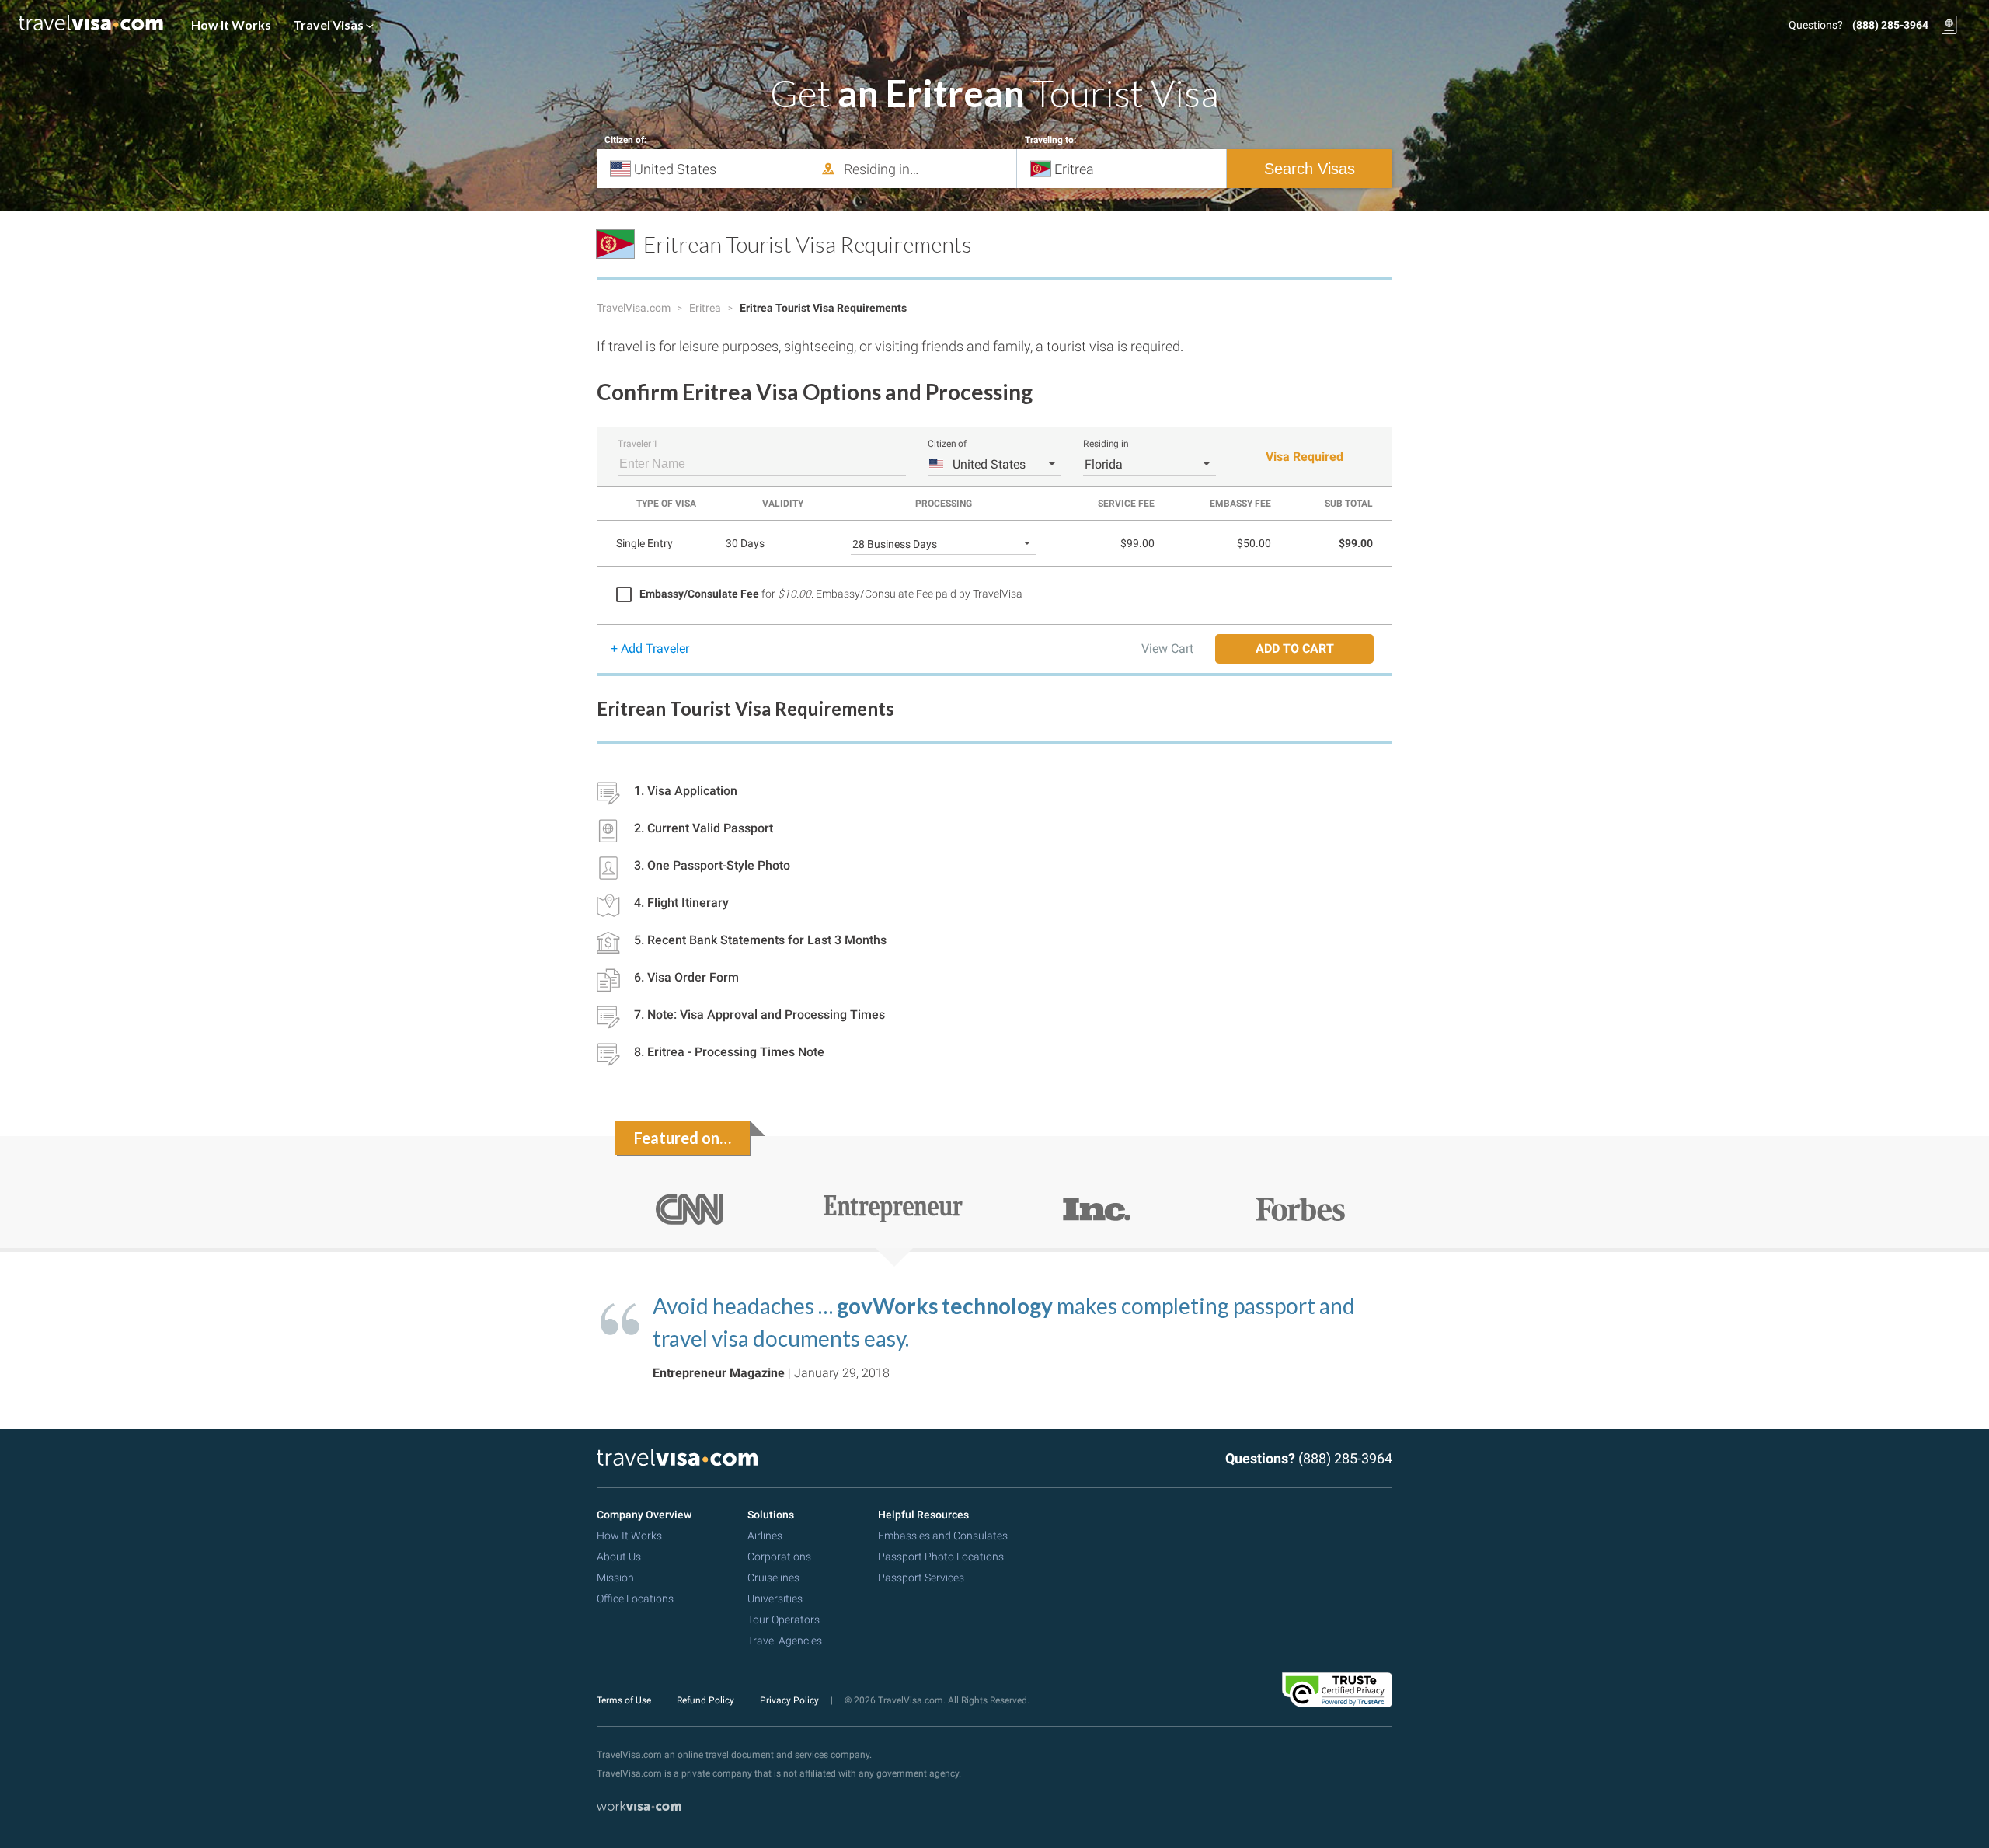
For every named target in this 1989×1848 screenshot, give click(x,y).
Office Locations (635, 1599)
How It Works (231, 24)
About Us (619, 1557)
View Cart (1167, 649)
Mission (615, 1578)
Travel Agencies (785, 1641)
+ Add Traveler (650, 649)
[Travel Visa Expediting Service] (91, 25)
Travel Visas (329, 24)
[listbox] (994, 464)
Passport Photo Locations (941, 1557)
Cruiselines (773, 1578)
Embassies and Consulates (943, 1536)
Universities (775, 1599)
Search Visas (1310, 169)
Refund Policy (707, 1700)
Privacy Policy (791, 1700)
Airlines (765, 1536)
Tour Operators (784, 1620)
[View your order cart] (1949, 25)
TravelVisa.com (635, 308)
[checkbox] (819, 594)
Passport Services (921, 1578)
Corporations (779, 1557)
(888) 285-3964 (1890, 25)
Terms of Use (625, 1700)
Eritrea (706, 308)
